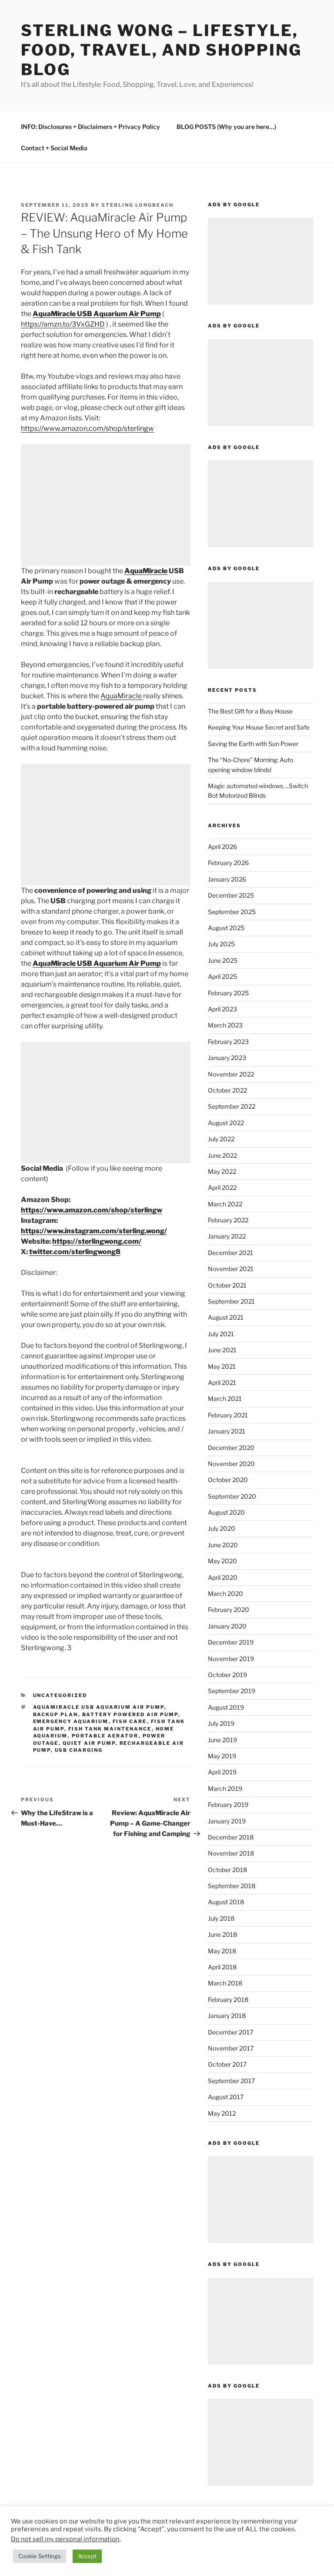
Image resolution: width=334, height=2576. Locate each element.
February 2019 (228, 1805)
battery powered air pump (130, 1714)
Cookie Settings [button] (40, 2556)
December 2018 (231, 1837)
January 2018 (227, 2016)
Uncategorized (60, 1695)
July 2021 (221, 1334)
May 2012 (222, 2113)
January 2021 (227, 1431)
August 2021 (226, 1317)
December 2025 (231, 895)
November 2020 (231, 1464)
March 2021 (225, 1399)
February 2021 (228, 1415)
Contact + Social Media (54, 148)
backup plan (56, 1714)
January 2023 (227, 1058)
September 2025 (232, 912)
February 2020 (229, 1610)
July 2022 (221, 1139)
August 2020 (226, 1512)
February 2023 (228, 1042)
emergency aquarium (71, 1721)
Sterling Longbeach (137, 205)
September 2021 (231, 1301)
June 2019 (222, 1740)
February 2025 (228, 993)
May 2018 (222, 1951)
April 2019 (222, 1772)
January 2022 (227, 1236)
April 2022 (222, 1187)
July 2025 (221, 944)
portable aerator (105, 1736)
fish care (130, 1721)
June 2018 (222, 1934)
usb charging (79, 1750)
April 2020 (223, 1577)
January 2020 (227, 1626)
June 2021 (222, 1350)
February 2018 (228, 2000)
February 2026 (228, 863)
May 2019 (222, 1756)
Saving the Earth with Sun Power (253, 744)
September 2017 (231, 2081)
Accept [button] (87, 2556)
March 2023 (225, 1025)
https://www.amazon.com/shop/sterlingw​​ (87, 428)
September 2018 (232, 1886)
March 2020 (225, 1593)
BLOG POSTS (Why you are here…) (226, 127)
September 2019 (232, 1691)
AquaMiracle (146, 571)
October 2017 (227, 2064)
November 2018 (231, 1853)
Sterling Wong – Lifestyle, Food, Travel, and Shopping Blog (161, 50)
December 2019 (231, 1642)
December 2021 (230, 1253)
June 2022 (222, 1155)
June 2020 (223, 1545)
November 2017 (231, 2048)
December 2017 (230, 2032)
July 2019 (221, 1723)
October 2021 (227, 1285)
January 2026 (227, 879)
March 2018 (225, 1983)
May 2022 (222, 1171)
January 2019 (227, 1821)
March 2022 (225, 1204)
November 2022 (231, 1074)
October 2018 (227, 1870)
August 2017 (226, 2097)
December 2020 (231, 1448)
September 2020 (232, 1496)
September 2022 (232, 1106)
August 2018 (226, 1902)
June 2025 (223, 960)
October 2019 (227, 1675)
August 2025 (226, 928)
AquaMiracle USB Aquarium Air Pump (97, 314)
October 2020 (228, 1480)
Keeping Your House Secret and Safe (259, 727)
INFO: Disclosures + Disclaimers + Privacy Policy (90, 127)
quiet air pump (89, 1743)
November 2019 (231, 1659)
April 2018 (222, 1967)
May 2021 (222, 1366)
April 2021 (222, 1382)
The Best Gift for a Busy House (250, 711)
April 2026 (222, 847)
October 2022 (227, 1090)
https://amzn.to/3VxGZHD (63, 324)
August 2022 (226, 1123)
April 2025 (222, 976)
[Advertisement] (106, 505)
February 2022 (228, 1220)
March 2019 (225, 1788)
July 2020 (222, 1528)
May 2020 (222, 1561)
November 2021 (231, 1269)
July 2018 (221, 1918)
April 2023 (222, 1009)
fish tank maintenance (110, 1729)
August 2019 (226, 1707)
